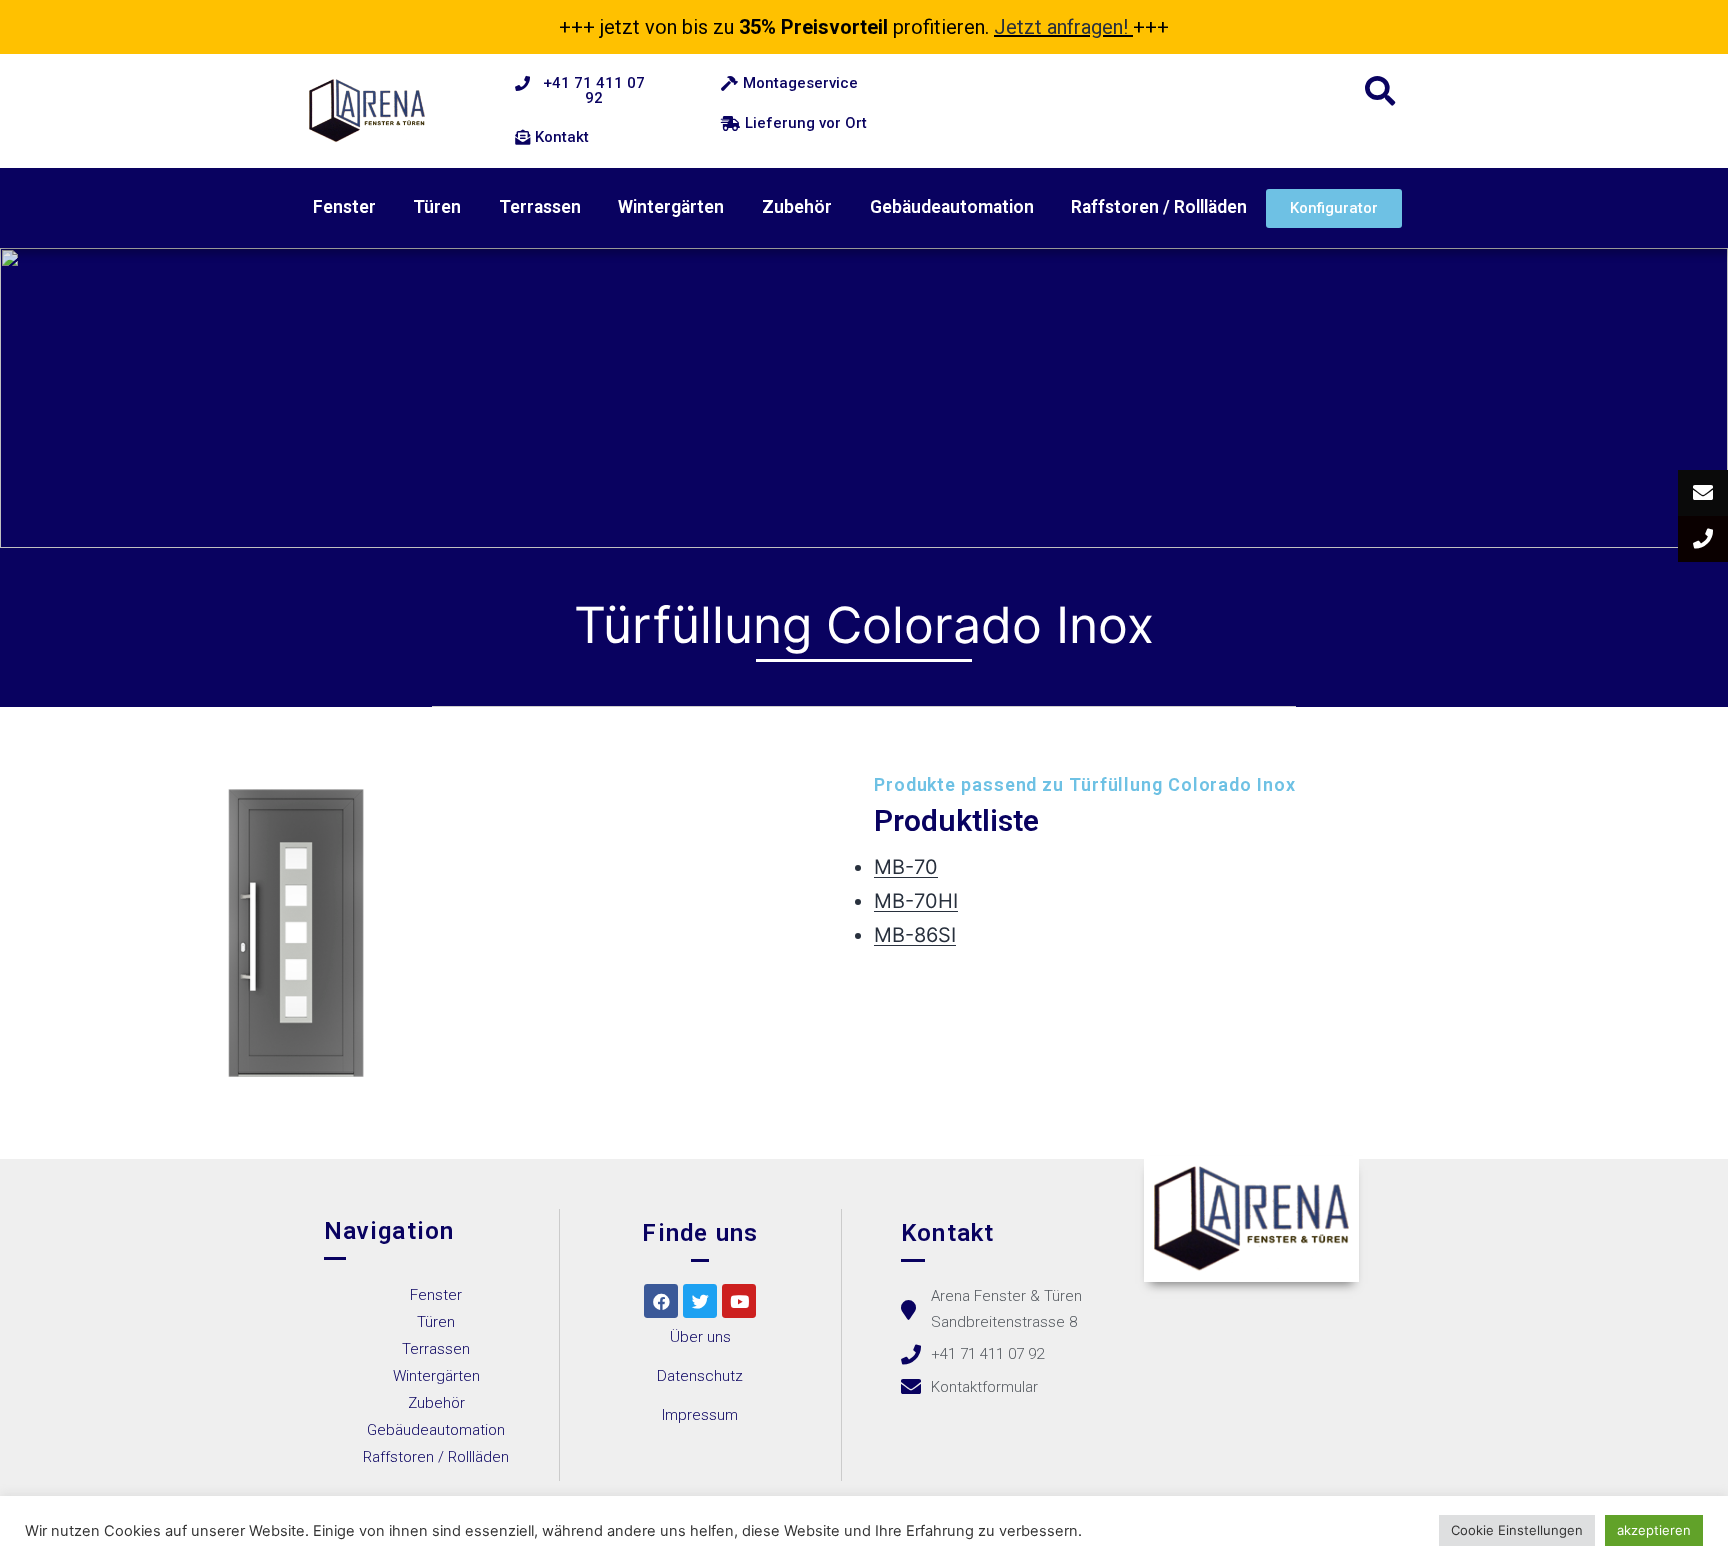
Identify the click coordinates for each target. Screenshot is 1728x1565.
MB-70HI (916, 901)
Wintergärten (671, 207)
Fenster (344, 207)
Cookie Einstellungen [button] (1517, 1530)
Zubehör (797, 207)
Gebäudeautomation (952, 207)
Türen (437, 207)
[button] (584, 91)
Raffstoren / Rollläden (1159, 207)
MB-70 (906, 867)
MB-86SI (915, 935)
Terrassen (540, 207)
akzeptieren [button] (1654, 1530)
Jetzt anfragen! (1061, 27)
